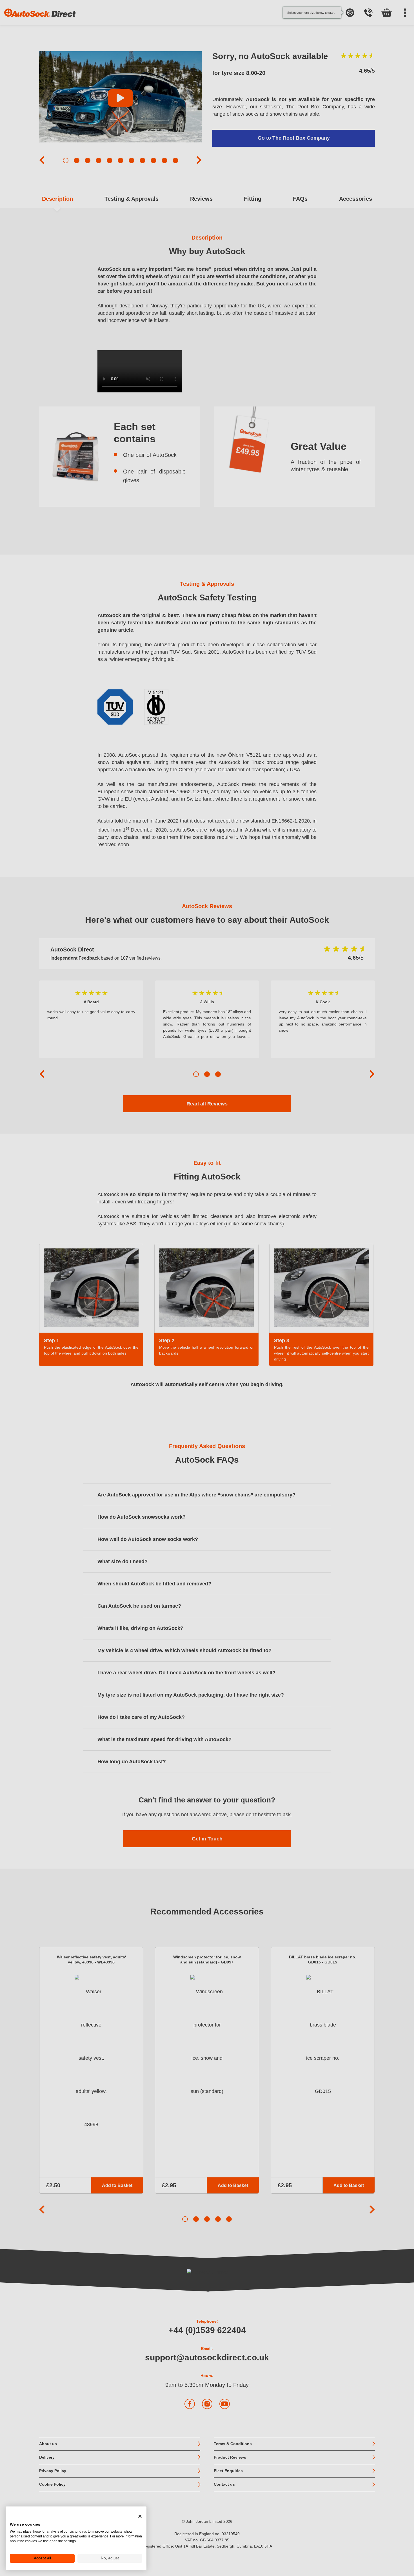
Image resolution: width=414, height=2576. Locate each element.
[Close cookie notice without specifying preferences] (140, 2516)
